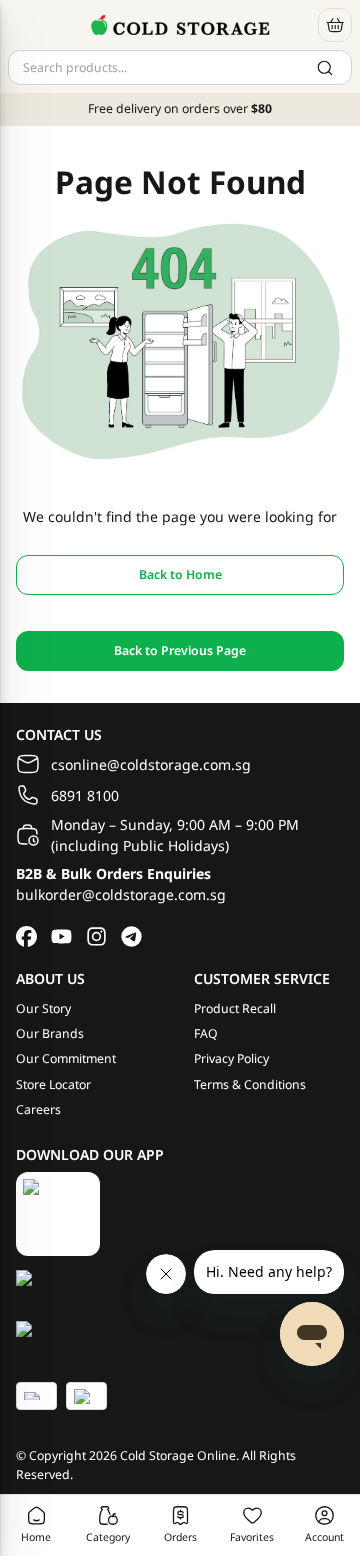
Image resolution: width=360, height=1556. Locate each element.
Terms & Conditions (250, 1084)
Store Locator (53, 1084)
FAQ (206, 1033)
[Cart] (335, 25)
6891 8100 (85, 795)
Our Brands (50, 1033)
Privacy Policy (231, 1058)
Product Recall (235, 1008)
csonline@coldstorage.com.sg (151, 764)
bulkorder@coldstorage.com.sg (121, 894)
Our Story (43, 1008)
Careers (38, 1109)
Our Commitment (66, 1058)
